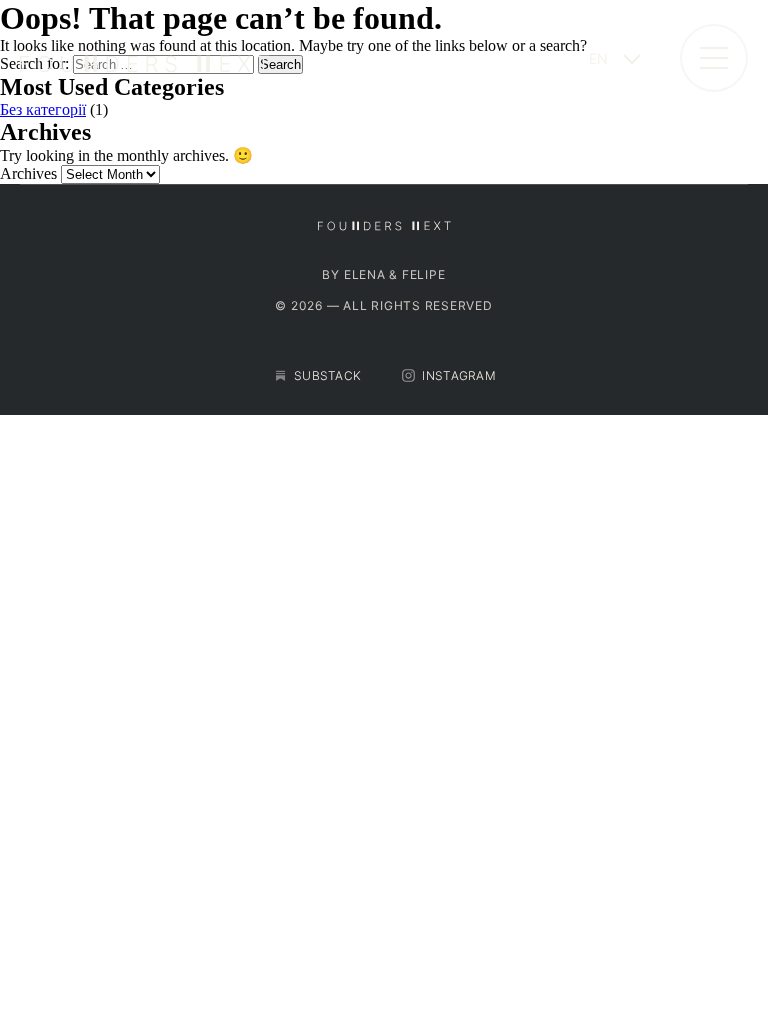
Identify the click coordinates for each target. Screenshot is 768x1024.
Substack (327, 375)
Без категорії (43, 109)
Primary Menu (714, 58)
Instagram (459, 375)
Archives (28, 173)
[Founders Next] (285, 58)
